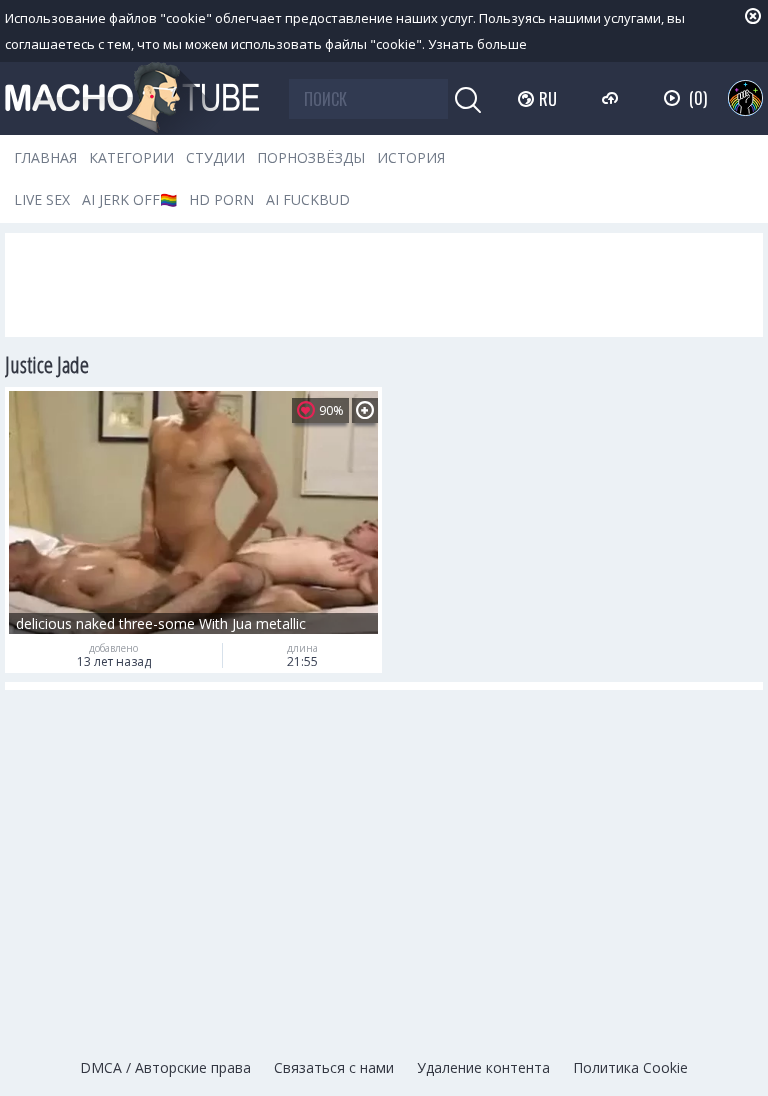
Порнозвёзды (311, 157)
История (411, 157)
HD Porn (221, 199)
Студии (215, 157)
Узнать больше (477, 44)
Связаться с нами (334, 1067)
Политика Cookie (630, 1067)
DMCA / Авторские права (165, 1067)
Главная (45, 157)
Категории (131, 157)
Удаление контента (483, 1067)
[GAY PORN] (745, 97)
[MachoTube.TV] (132, 98)
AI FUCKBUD (308, 199)
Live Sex (42, 199)
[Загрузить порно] (612, 98)
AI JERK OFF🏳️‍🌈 (129, 199)
